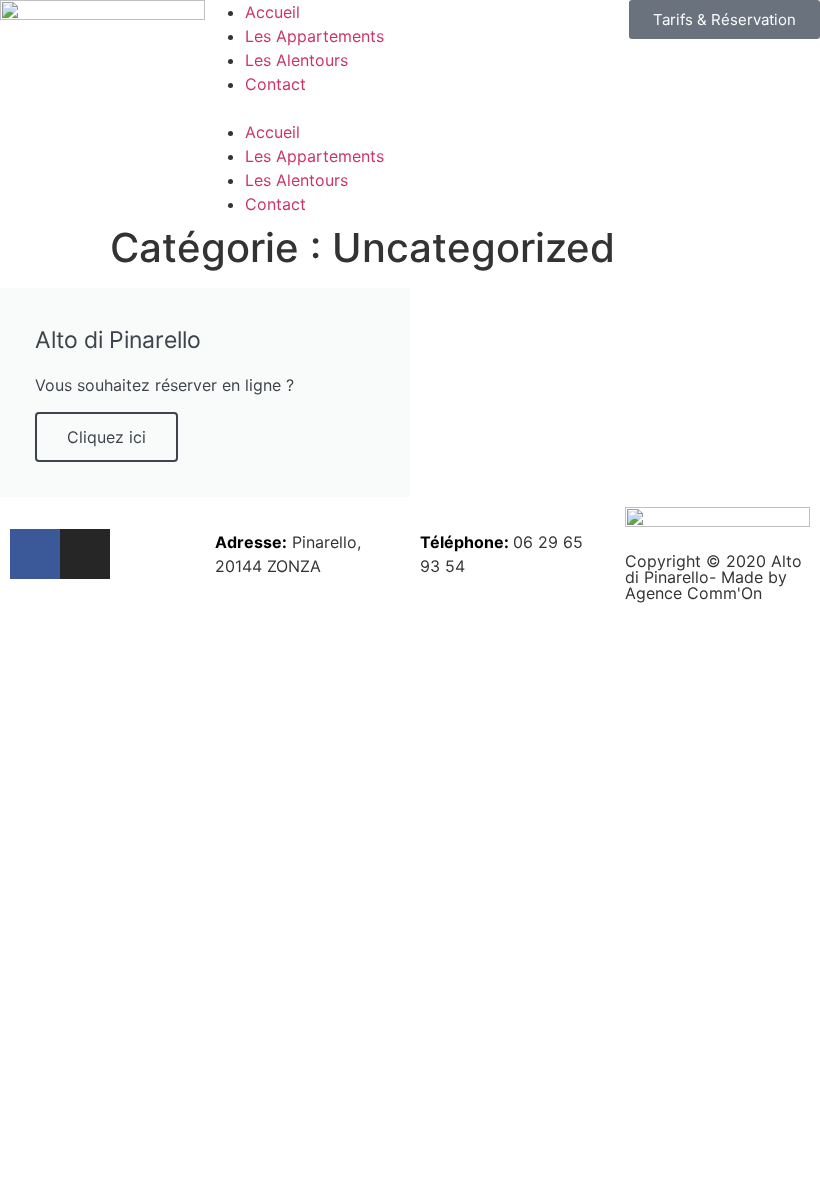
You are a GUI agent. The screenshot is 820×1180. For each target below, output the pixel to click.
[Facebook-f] (35, 554)
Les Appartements (314, 36)
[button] (410, 108)
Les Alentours (296, 60)
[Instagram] (85, 554)
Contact (275, 84)
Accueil (272, 12)
